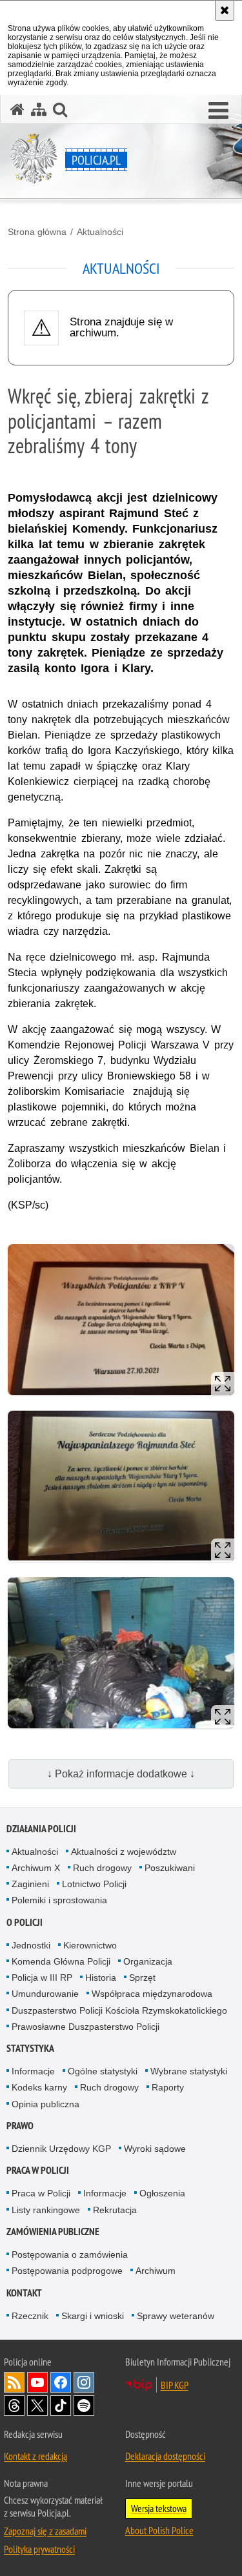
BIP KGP (175, 2385)
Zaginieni (30, 1884)
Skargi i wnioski (93, 2316)
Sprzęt (142, 1978)
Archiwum (156, 2271)
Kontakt (24, 2293)
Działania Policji (41, 1829)
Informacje (33, 2071)
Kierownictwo (90, 1945)
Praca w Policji (38, 2170)
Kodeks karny (39, 2087)
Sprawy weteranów (176, 2316)
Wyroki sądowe (155, 2149)
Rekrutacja (115, 2210)
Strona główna (37, 232)
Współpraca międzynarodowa (152, 1994)
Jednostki (31, 1945)
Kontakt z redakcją (35, 2456)
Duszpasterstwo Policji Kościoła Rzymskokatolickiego (119, 2010)
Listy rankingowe (46, 2210)
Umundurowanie (45, 1994)
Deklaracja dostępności (165, 2456)
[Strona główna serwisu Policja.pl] (17, 109)
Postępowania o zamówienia (70, 2254)
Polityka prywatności (39, 2549)
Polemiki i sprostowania (59, 1900)
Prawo (20, 2126)
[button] (218, 111)
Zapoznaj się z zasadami (45, 2531)
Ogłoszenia (162, 2193)
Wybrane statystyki (189, 2071)
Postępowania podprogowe (67, 2271)
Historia (101, 1978)
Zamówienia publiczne (53, 2232)
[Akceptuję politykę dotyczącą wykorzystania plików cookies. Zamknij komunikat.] (225, 10)
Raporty (168, 2087)
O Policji (25, 1922)
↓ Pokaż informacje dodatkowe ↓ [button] (121, 1774)
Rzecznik (30, 2316)
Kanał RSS (14, 2382)
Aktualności (100, 232)
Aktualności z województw (124, 1852)
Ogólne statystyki (103, 2071)
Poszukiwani (170, 1868)
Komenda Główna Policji (61, 1961)
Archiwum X (36, 1868)
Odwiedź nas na (37, 2382)
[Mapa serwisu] (39, 109)
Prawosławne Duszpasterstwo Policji (86, 2027)
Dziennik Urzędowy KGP (61, 2149)
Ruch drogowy (102, 1868)
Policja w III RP (42, 1978)
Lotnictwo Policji (94, 1884)
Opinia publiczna (45, 2104)
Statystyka (30, 2048)
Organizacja (148, 1961)
